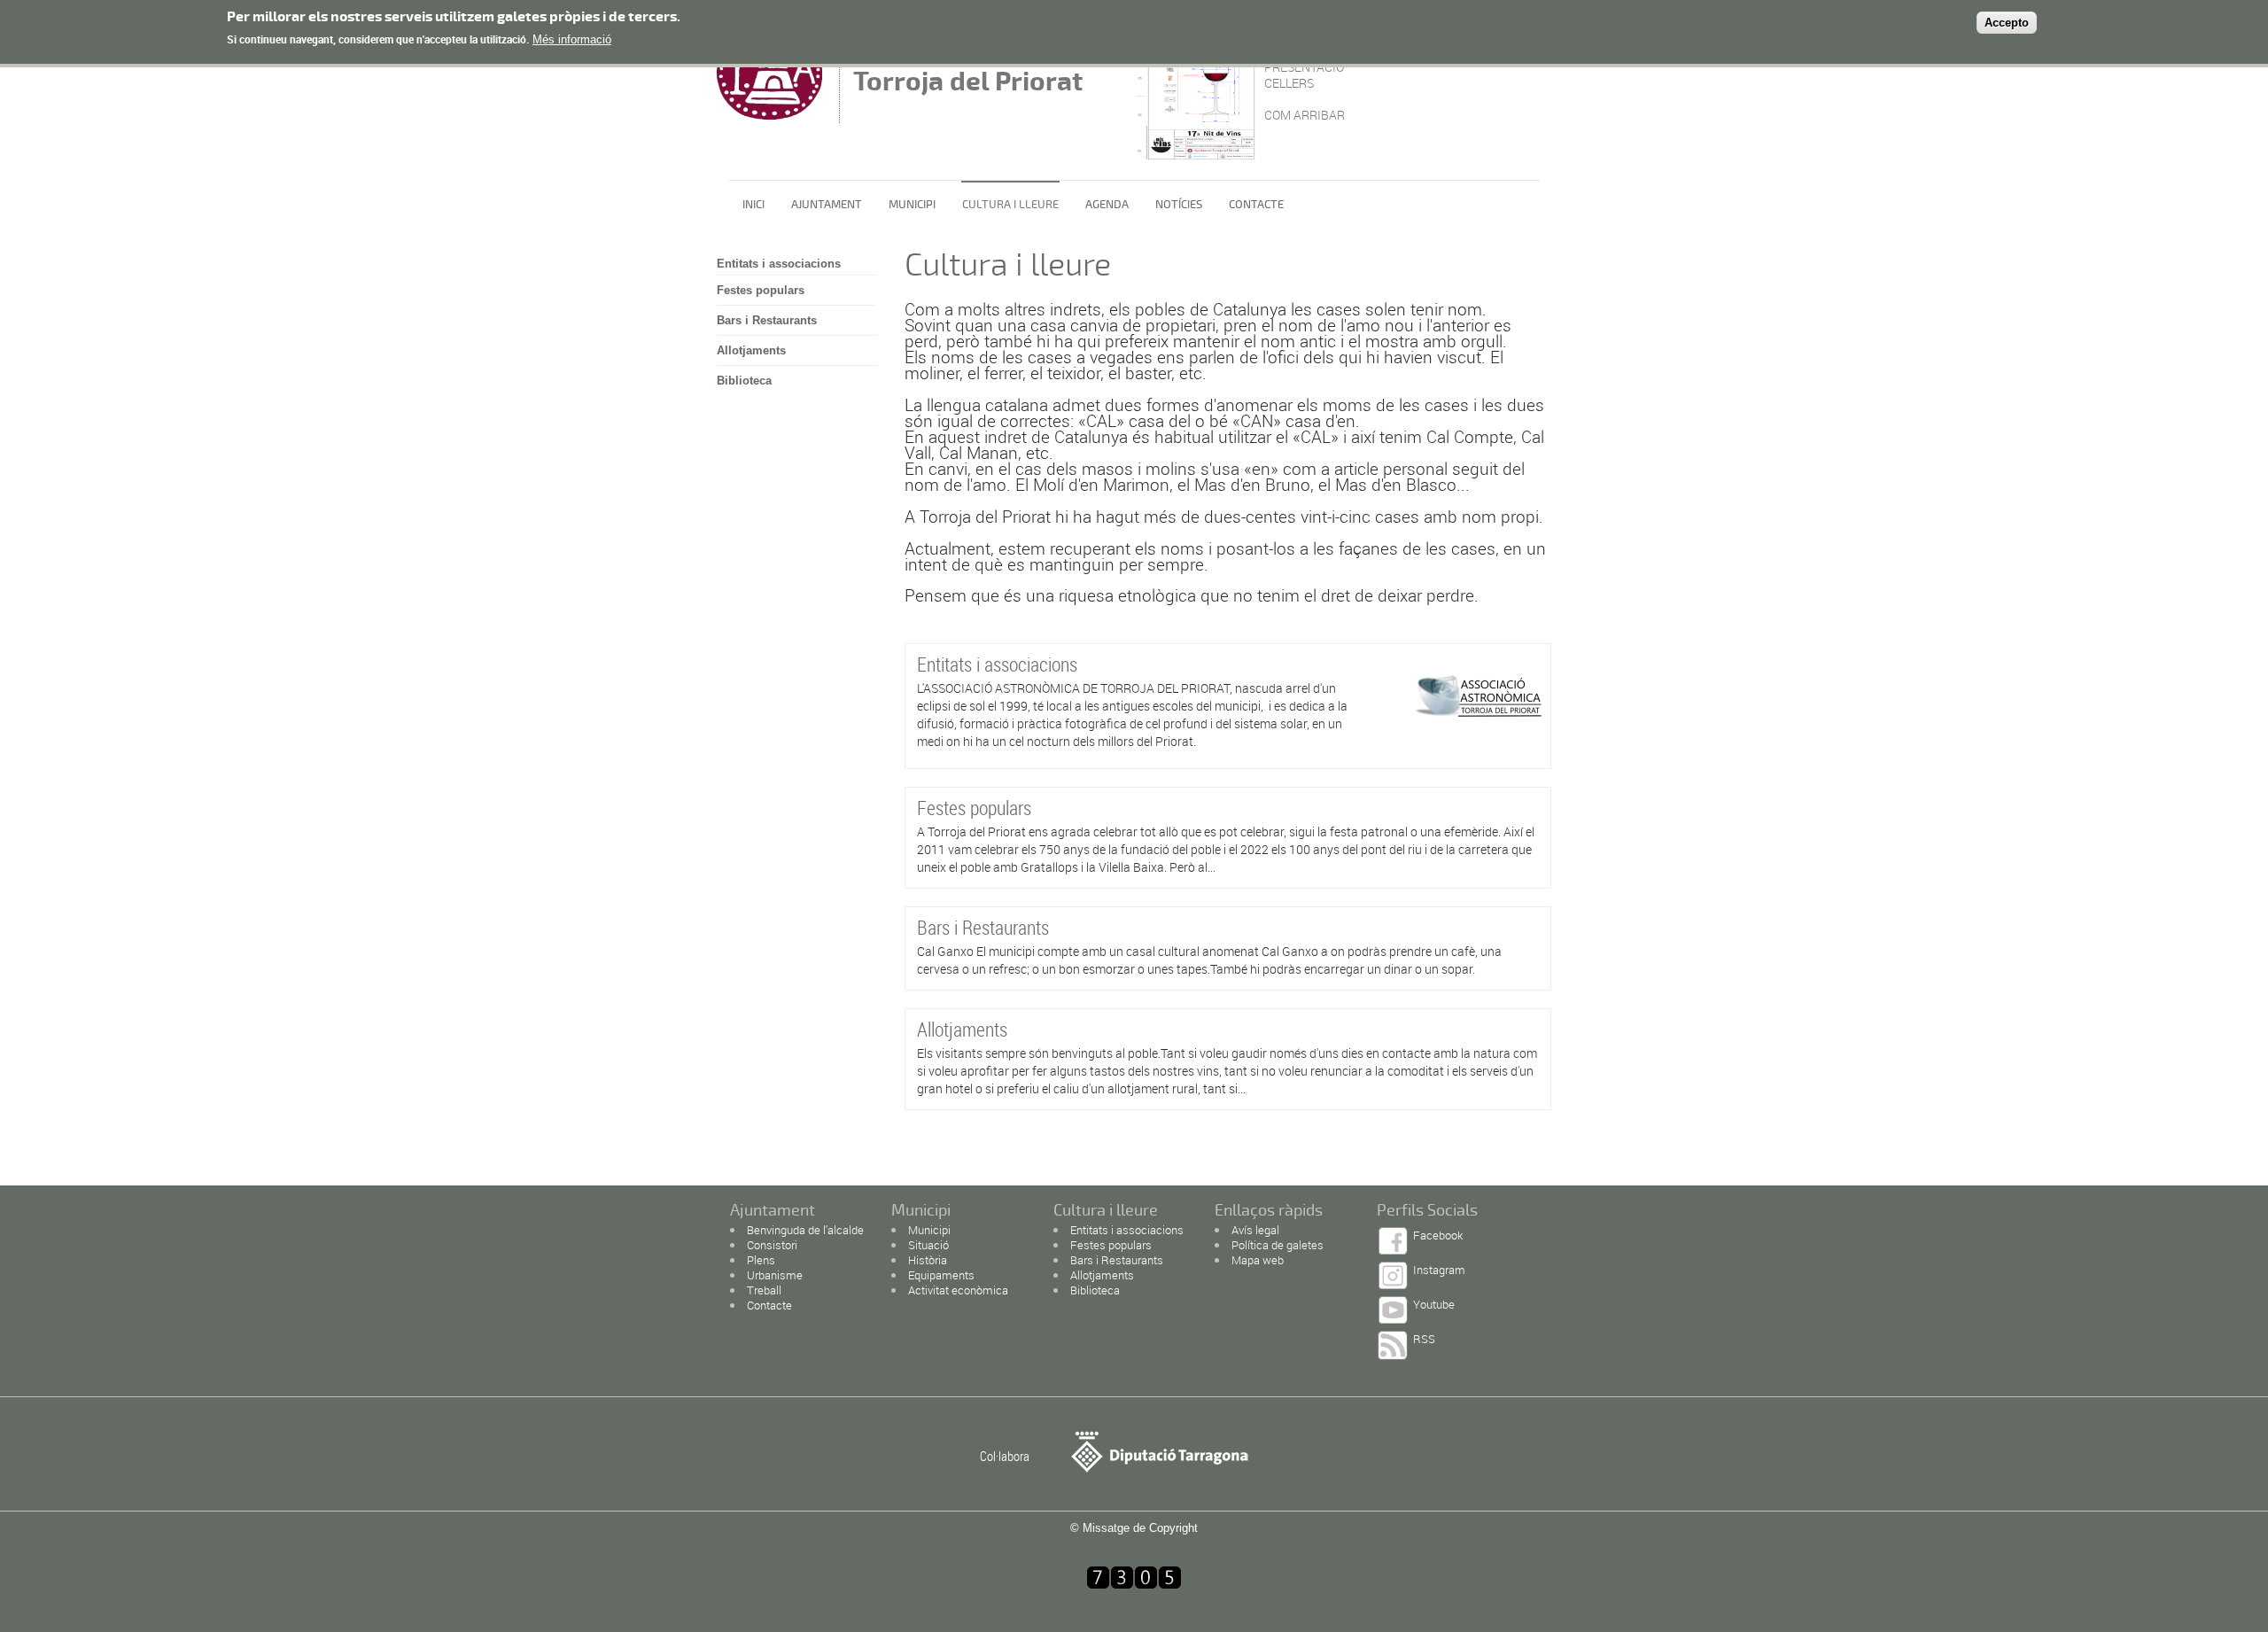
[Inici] (773, 115)
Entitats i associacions (779, 264)
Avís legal (1255, 1230)
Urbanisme (775, 1275)
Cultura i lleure (1010, 205)
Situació (928, 1245)
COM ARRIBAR (1305, 115)
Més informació (572, 39)
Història (928, 1260)
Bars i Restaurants (767, 320)
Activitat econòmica (958, 1290)
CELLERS (1289, 83)
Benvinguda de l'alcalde (805, 1230)
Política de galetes (1278, 1245)
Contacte (1256, 205)
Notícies (1179, 205)
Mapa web (1258, 1260)
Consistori (772, 1245)
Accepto (2007, 23)
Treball (764, 1290)
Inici (753, 205)
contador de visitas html (1134, 1616)
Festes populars (761, 290)
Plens (761, 1260)
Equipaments (941, 1275)
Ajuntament (827, 205)
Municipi (912, 205)
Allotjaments (751, 350)
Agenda (1107, 205)
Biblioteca (744, 381)
